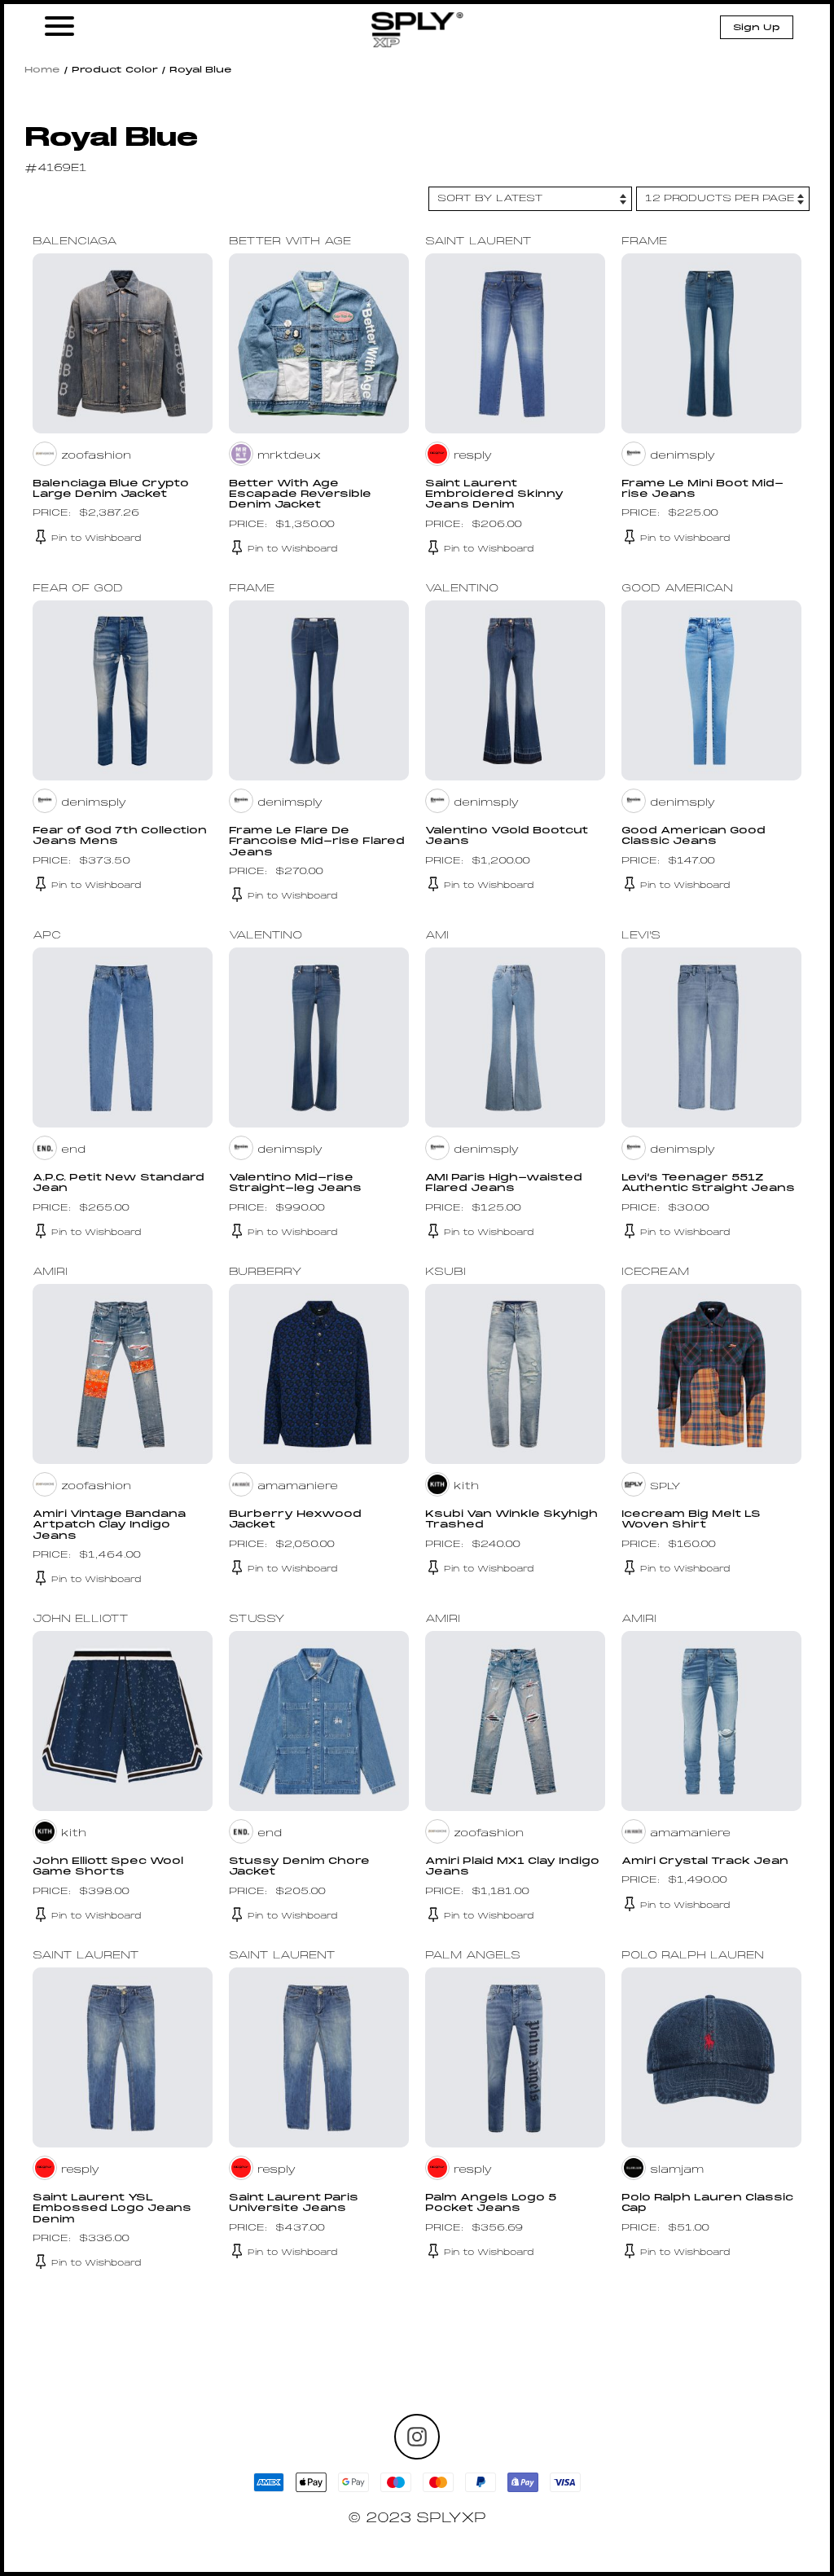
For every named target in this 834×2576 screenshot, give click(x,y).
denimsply (683, 456)
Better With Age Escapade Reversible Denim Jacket (300, 495)
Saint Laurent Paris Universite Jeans (294, 2203)
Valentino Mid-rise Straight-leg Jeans (295, 1183)
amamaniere (298, 1487)
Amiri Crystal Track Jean (705, 1862)
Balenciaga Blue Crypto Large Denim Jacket (111, 489)
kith (466, 1487)
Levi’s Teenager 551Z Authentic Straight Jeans (708, 1183)
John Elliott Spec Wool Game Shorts (108, 1867)
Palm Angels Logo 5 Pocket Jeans (491, 2203)
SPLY (665, 1487)
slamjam (677, 2170)
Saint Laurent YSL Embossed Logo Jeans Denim (112, 2209)
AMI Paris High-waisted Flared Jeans (504, 1183)
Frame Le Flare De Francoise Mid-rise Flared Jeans (317, 842)
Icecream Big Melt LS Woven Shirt (691, 1520)
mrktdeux (289, 456)
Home (42, 70)
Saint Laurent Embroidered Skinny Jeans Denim (494, 495)
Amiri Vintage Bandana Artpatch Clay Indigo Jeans (109, 1525)
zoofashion (96, 456)
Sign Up (757, 28)
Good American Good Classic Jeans (694, 836)
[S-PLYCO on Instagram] (417, 2437)
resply (473, 456)
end (73, 1150)
